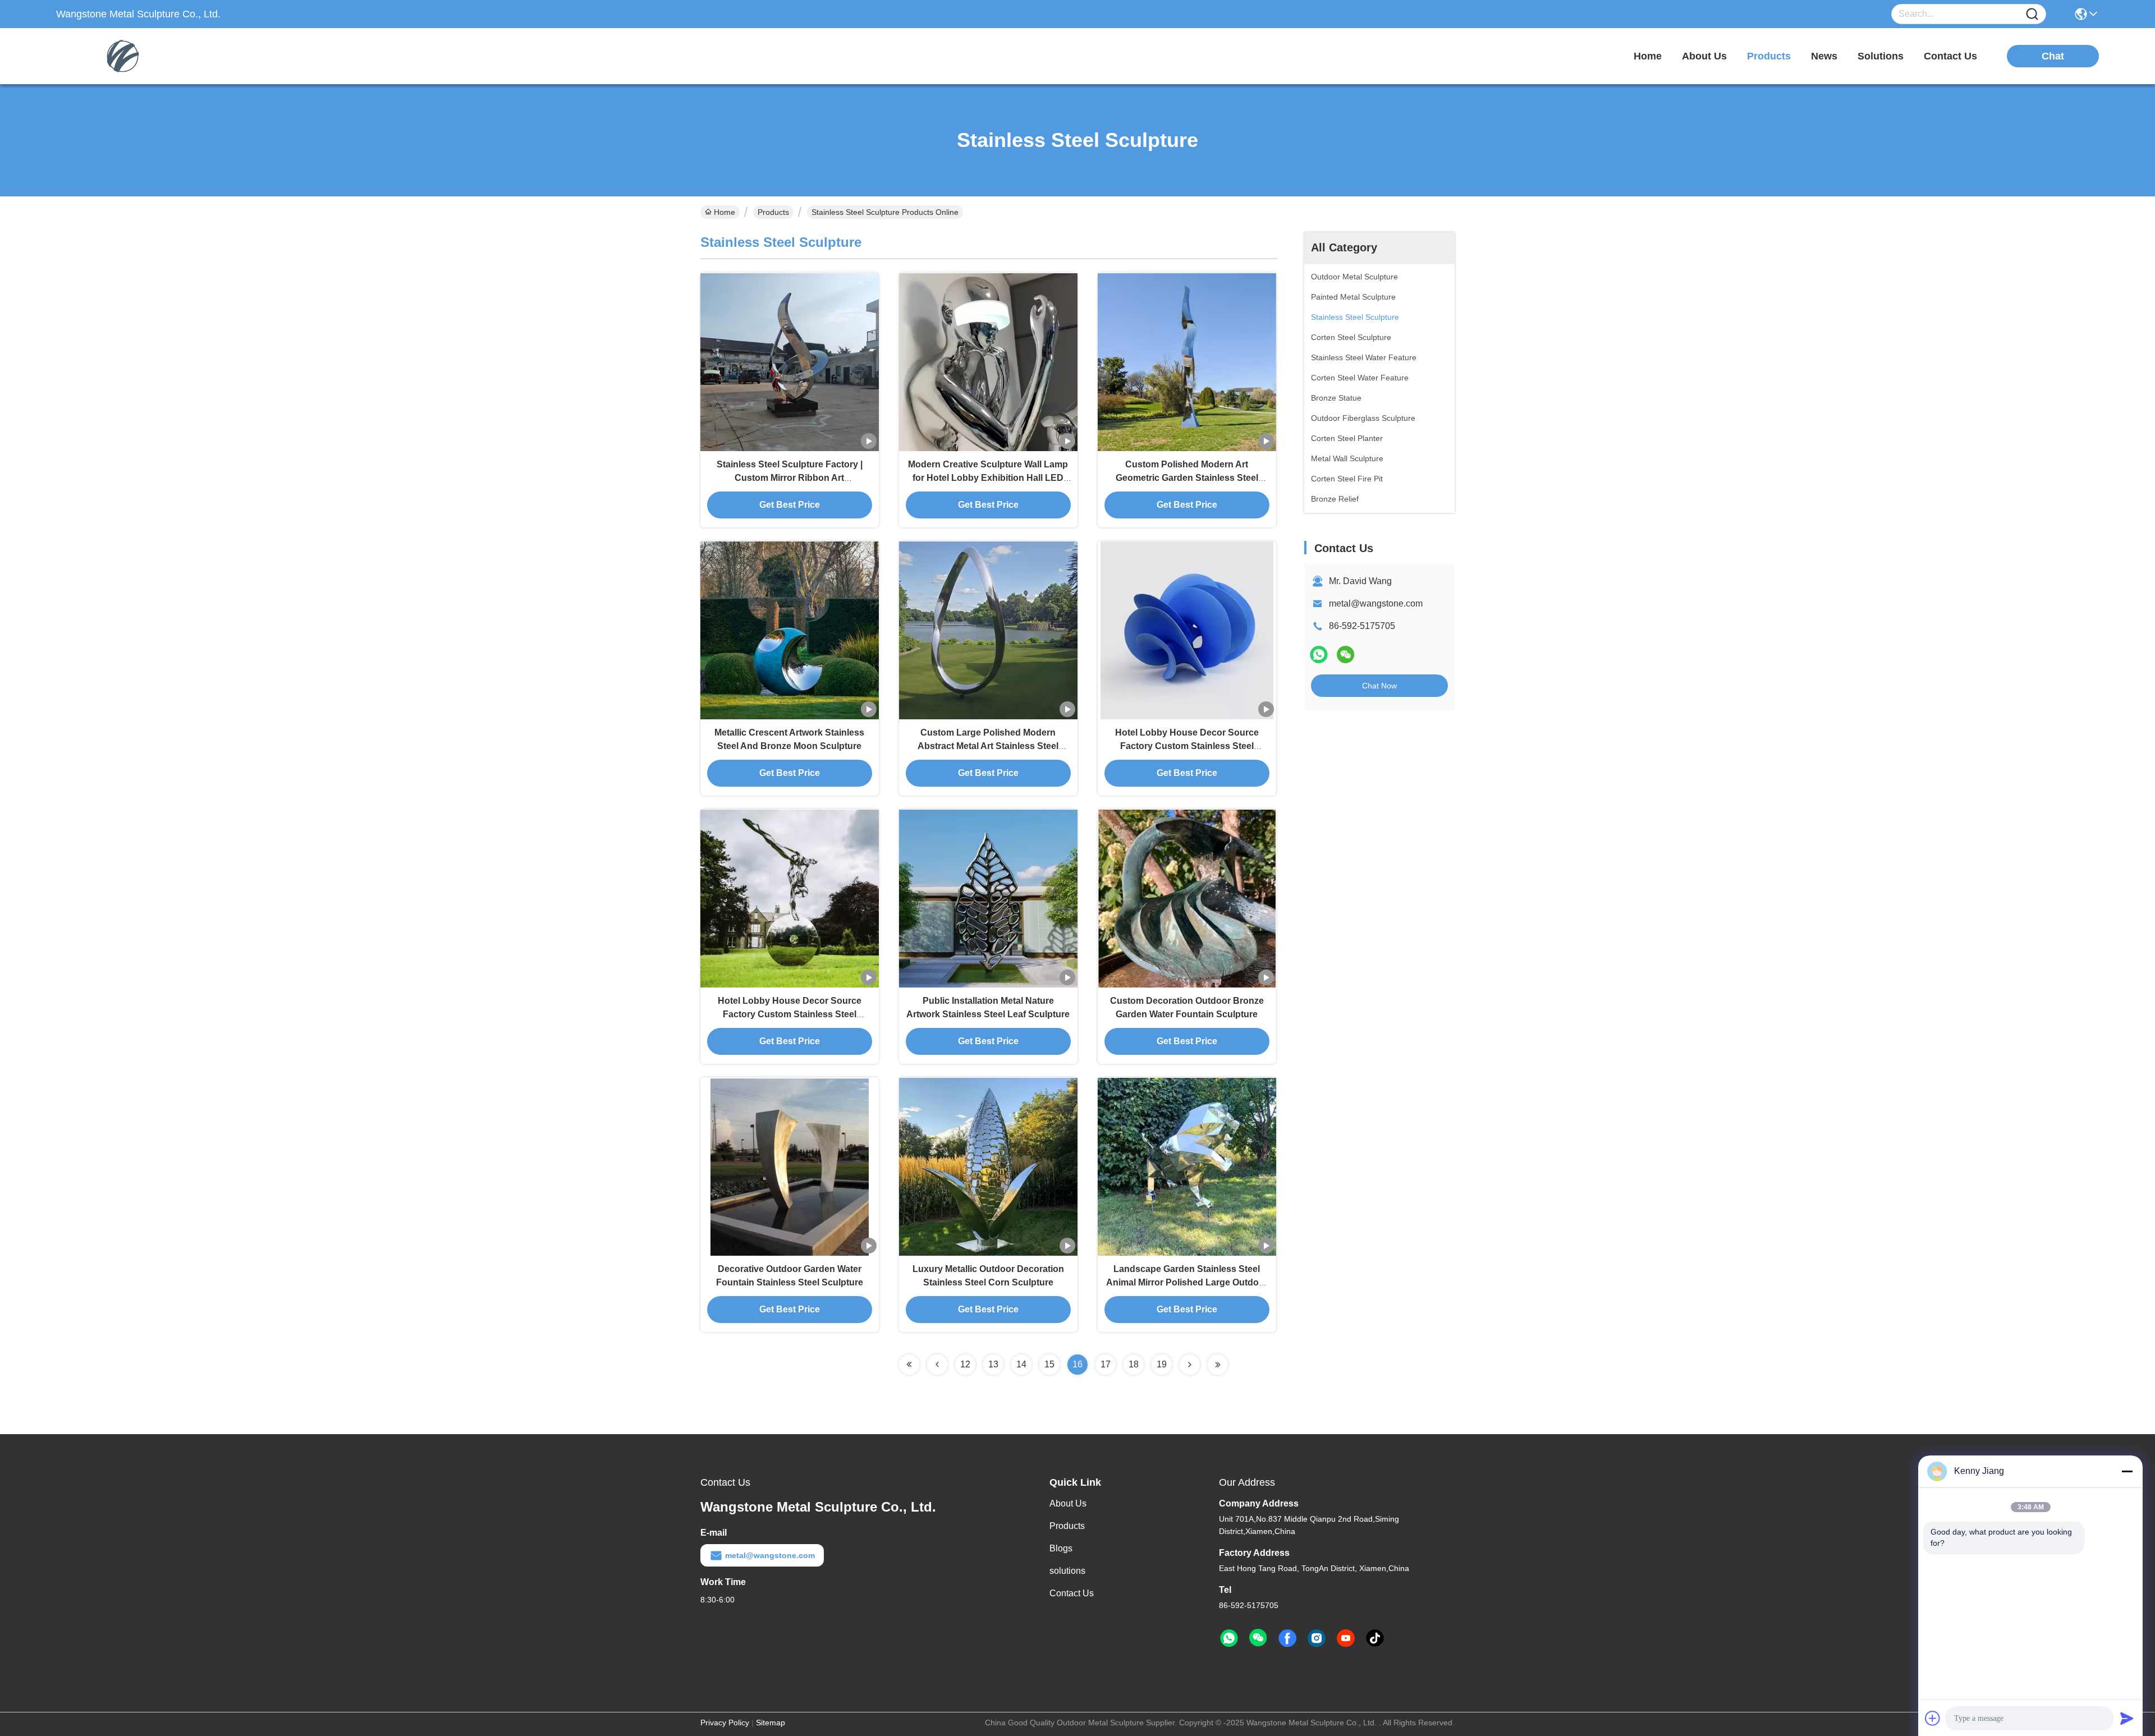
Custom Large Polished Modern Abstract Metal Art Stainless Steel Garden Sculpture (988, 746)
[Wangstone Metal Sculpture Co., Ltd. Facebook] (1287, 1638)
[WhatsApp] (1319, 655)
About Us (1068, 1503)
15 (1049, 1364)
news (1824, 56)
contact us (1950, 56)
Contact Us (1072, 1593)
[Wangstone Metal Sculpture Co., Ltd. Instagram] (1317, 1638)
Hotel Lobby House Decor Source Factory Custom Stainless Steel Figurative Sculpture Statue (1187, 746)
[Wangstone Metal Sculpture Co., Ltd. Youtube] (1346, 1638)
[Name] (2032, 14)
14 (1021, 1364)
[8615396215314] (1229, 1638)
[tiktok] (1375, 1638)
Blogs (1061, 1548)
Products (773, 212)
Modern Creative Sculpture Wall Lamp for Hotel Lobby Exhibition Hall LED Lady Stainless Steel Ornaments (988, 478)
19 (1162, 1364)
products (1769, 56)
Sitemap (771, 1723)
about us (1704, 56)
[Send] (2127, 1718)
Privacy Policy (725, 1723)
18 (1134, 1364)
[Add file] (1933, 1718)
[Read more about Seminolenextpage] (909, 1365)
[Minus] (2127, 1471)
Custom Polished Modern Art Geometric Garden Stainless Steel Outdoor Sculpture (1187, 478)
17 (1106, 1364)
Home (1648, 56)
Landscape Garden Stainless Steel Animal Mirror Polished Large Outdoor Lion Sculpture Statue (1187, 1282)
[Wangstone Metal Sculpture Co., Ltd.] (118, 56)
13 (993, 1364)
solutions (1881, 56)
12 (965, 1364)
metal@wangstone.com (1376, 603)
